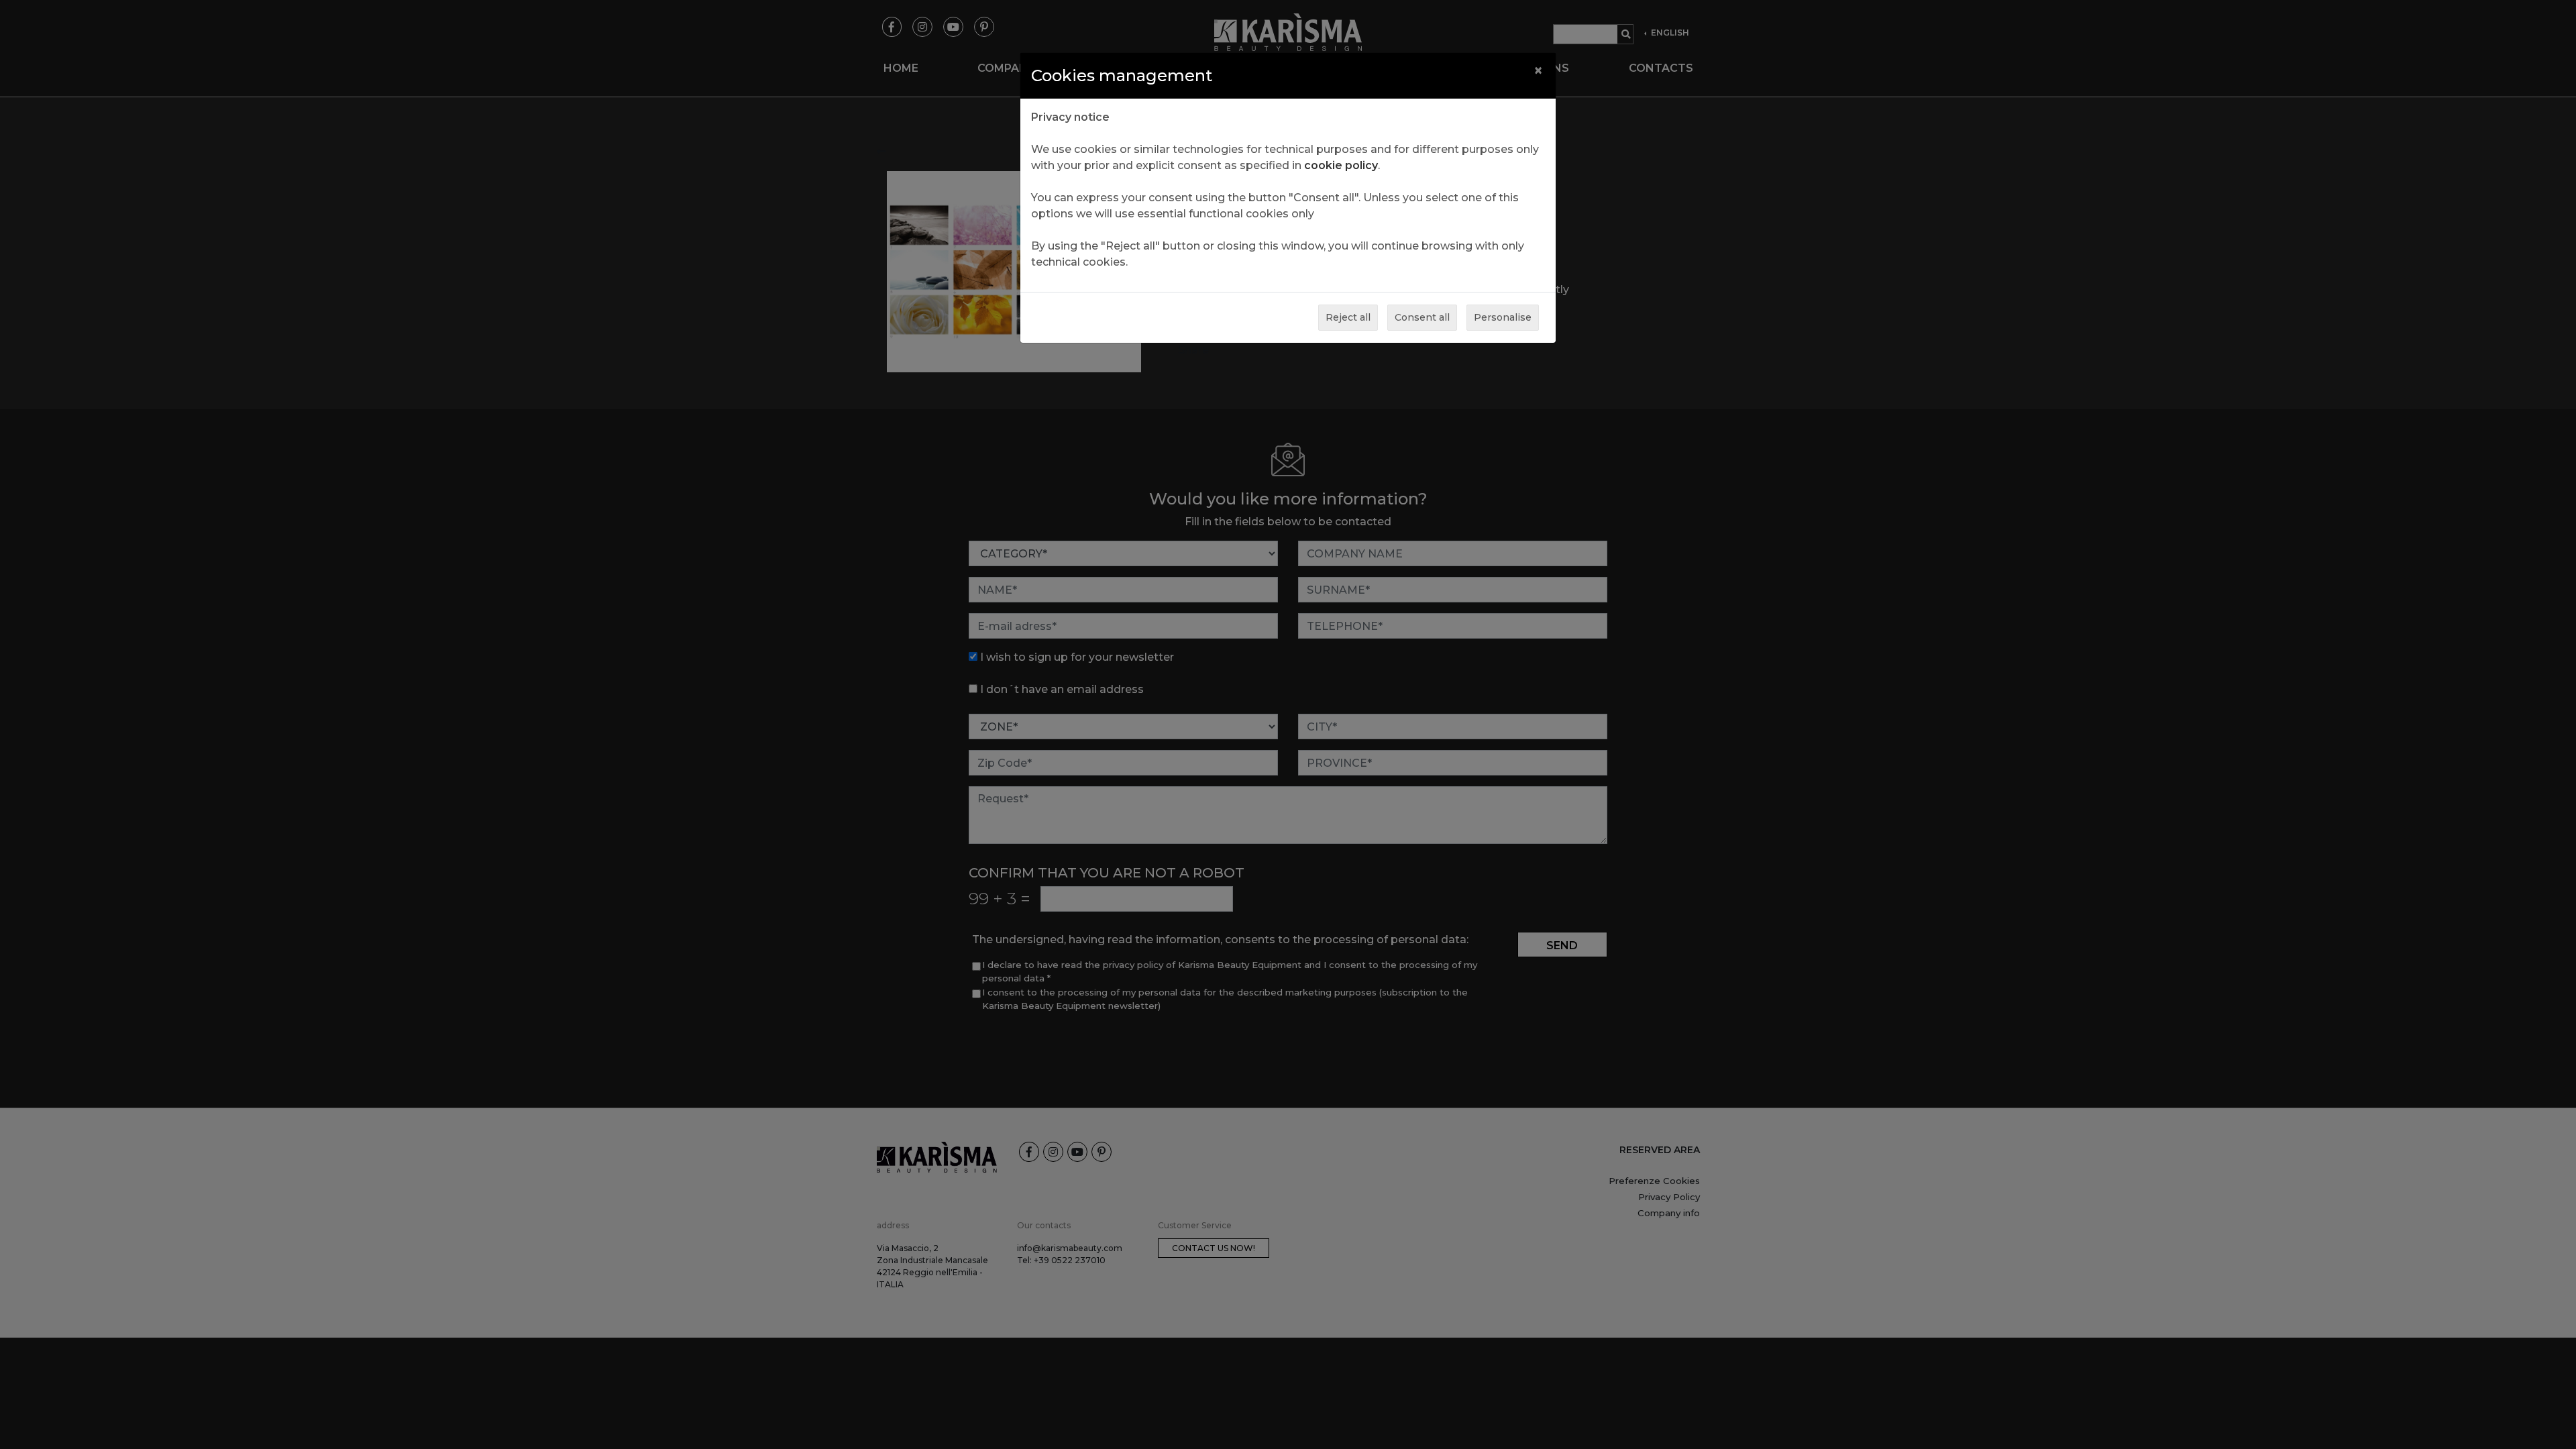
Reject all (1348, 317)
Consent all (1422, 317)
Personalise (1503, 317)
